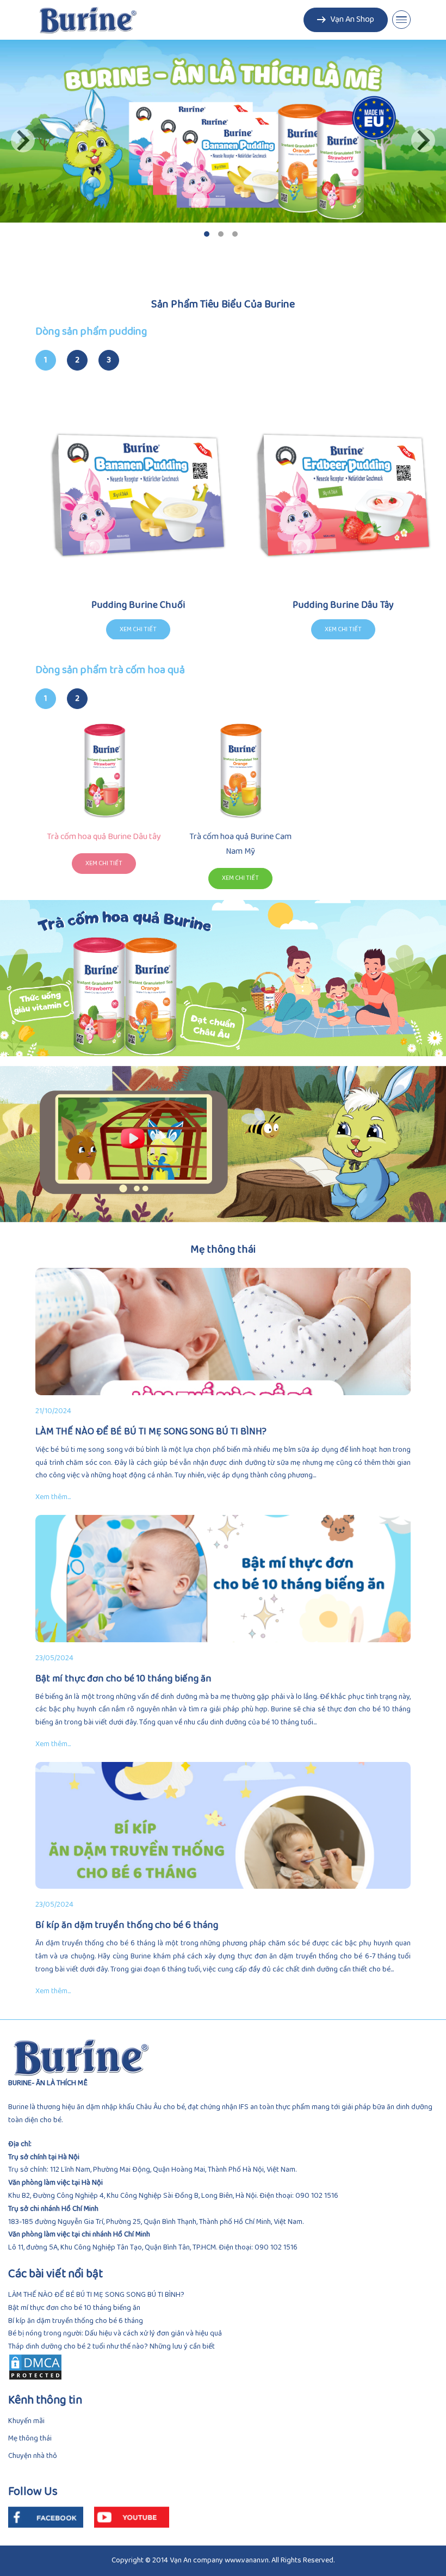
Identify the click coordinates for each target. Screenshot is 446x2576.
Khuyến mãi (26, 2421)
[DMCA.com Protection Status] (223, 2367)
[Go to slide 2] (221, 234)
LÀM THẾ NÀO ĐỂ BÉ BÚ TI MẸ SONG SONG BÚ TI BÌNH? (96, 2295)
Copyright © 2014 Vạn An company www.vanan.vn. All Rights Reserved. (223, 2560)
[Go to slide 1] (207, 234)
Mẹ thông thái (30, 2439)
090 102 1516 (317, 2196)
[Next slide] (423, 140)
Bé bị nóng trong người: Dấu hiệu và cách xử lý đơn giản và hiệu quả (115, 2334)
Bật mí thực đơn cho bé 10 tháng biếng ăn (74, 2308)
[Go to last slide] (23, 140)
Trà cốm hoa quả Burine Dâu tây (104, 837)
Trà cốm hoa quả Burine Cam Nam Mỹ (240, 844)
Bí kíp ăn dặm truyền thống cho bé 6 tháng (76, 2321)
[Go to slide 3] (235, 234)
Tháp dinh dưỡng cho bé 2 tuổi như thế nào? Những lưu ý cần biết (112, 2347)
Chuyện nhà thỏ (33, 2456)
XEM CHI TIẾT (104, 864)
